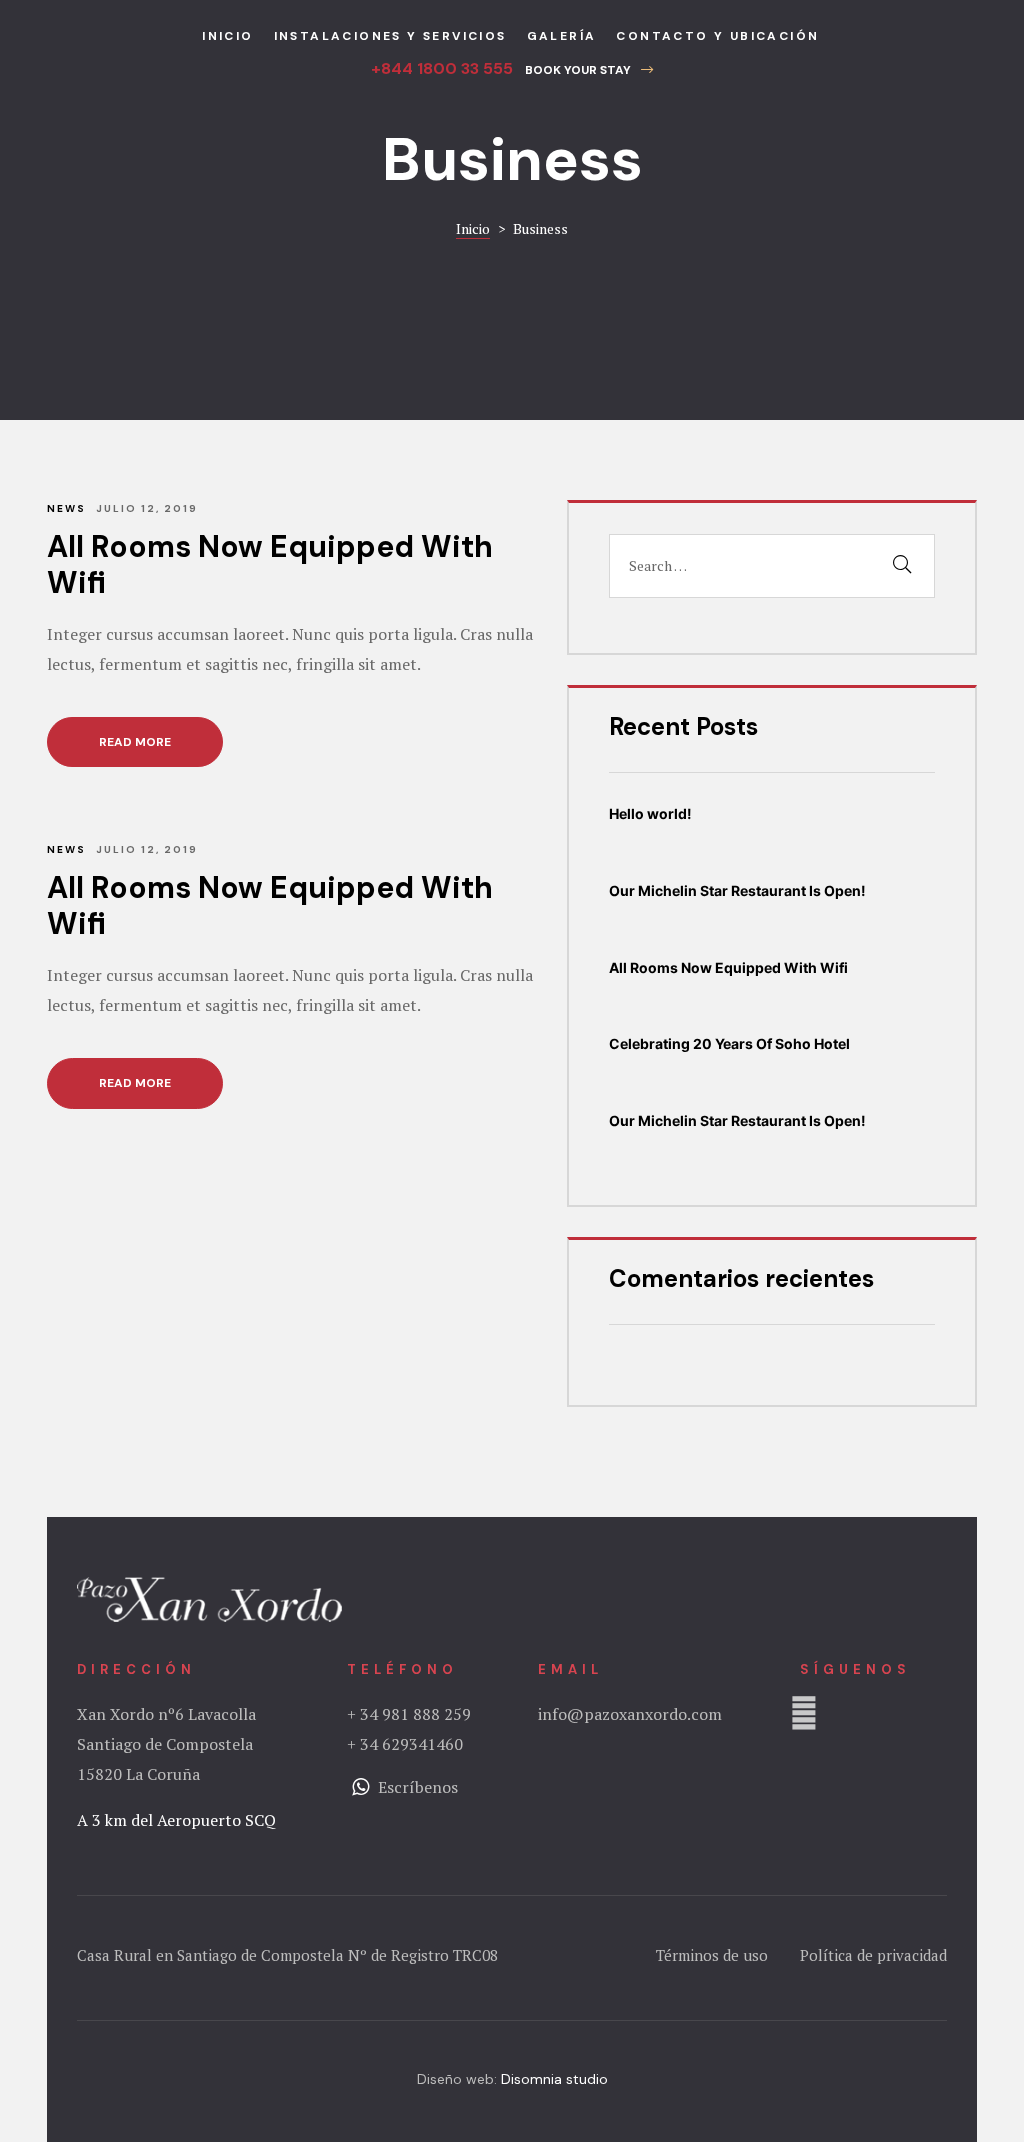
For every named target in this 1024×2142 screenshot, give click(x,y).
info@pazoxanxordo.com (630, 1714)
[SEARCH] (902, 566)
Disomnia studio (554, 2079)
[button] (589, 70)
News (66, 508)
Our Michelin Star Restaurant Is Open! (737, 890)
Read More (161, 733)
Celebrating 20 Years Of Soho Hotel (729, 1043)
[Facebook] (804, 1713)
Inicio (227, 36)
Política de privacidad (873, 1955)
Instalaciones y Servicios (390, 36)
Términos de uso (714, 1955)
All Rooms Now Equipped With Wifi (270, 564)
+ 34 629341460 (405, 1744)
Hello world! (650, 813)
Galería (562, 36)
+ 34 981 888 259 (409, 1714)
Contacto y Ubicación (717, 36)
